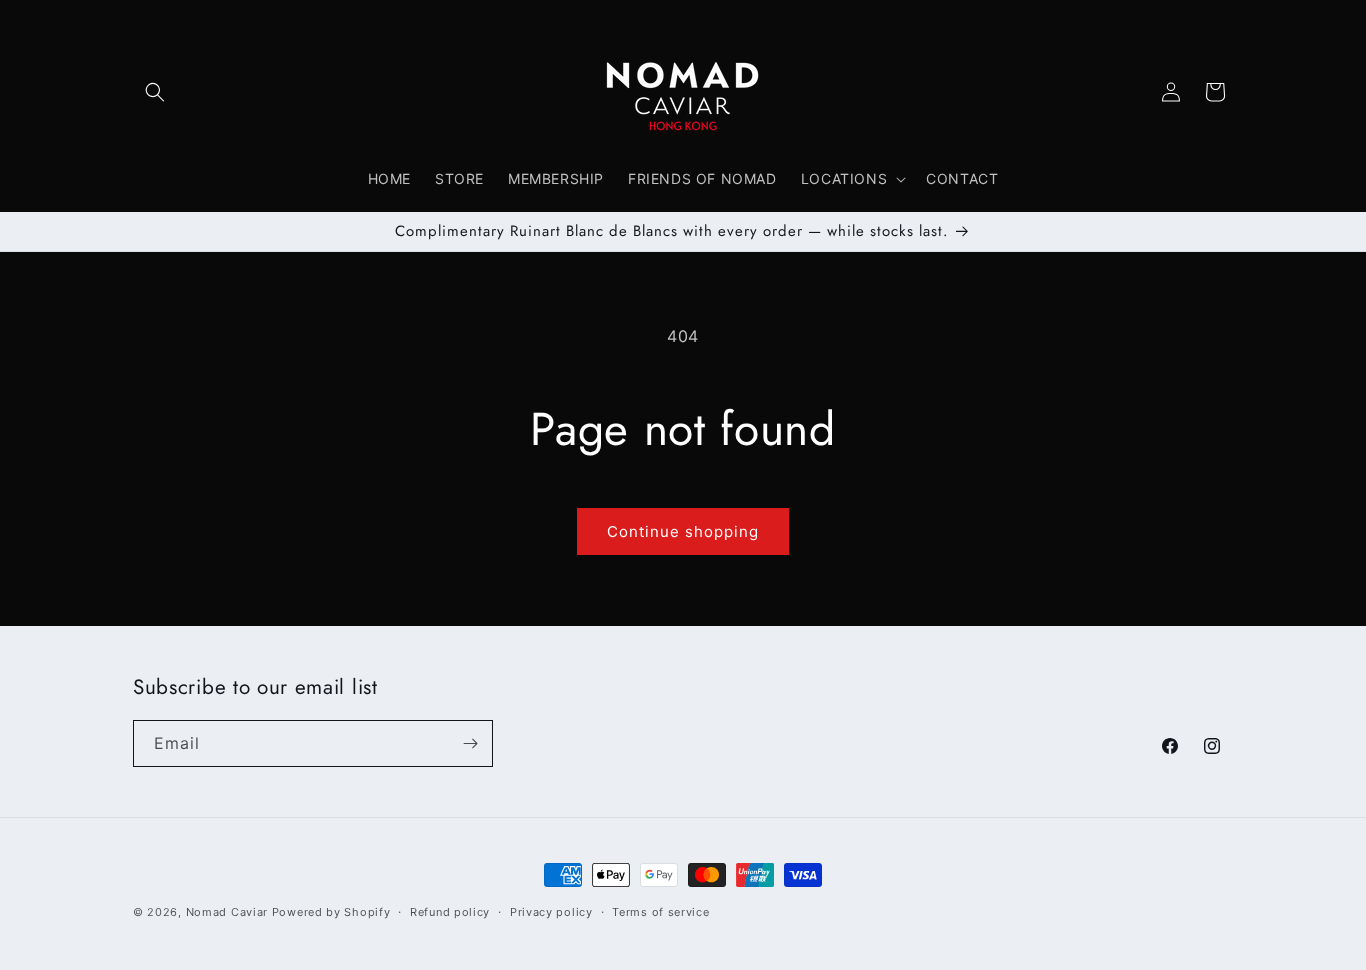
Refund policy (450, 911)
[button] (155, 92)
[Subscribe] (470, 743)
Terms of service (660, 911)
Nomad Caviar (227, 912)
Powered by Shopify (331, 912)
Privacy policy (551, 911)
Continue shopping (683, 531)
